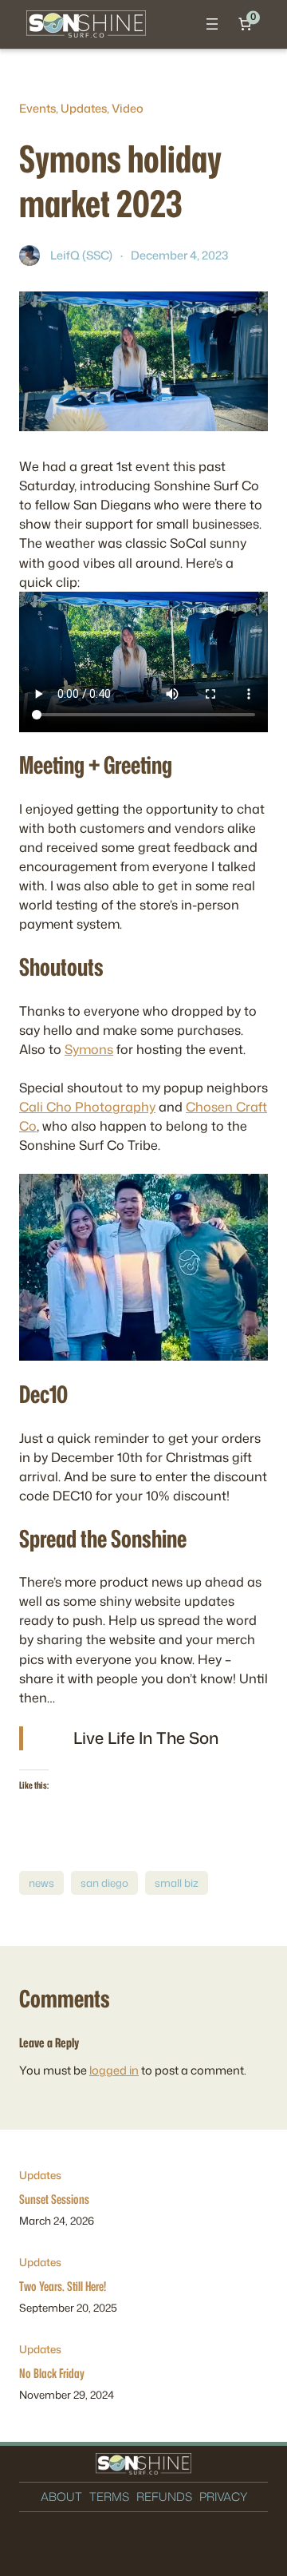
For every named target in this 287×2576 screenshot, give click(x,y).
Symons (89, 1049)
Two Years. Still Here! (63, 2286)
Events (37, 108)
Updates (84, 108)
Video (128, 108)
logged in (114, 2070)
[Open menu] (212, 24)
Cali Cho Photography (87, 1106)
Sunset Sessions (54, 2199)
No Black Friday (52, 2373)
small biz (177, 1883)
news (41, 1883)
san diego (104, 1883)
